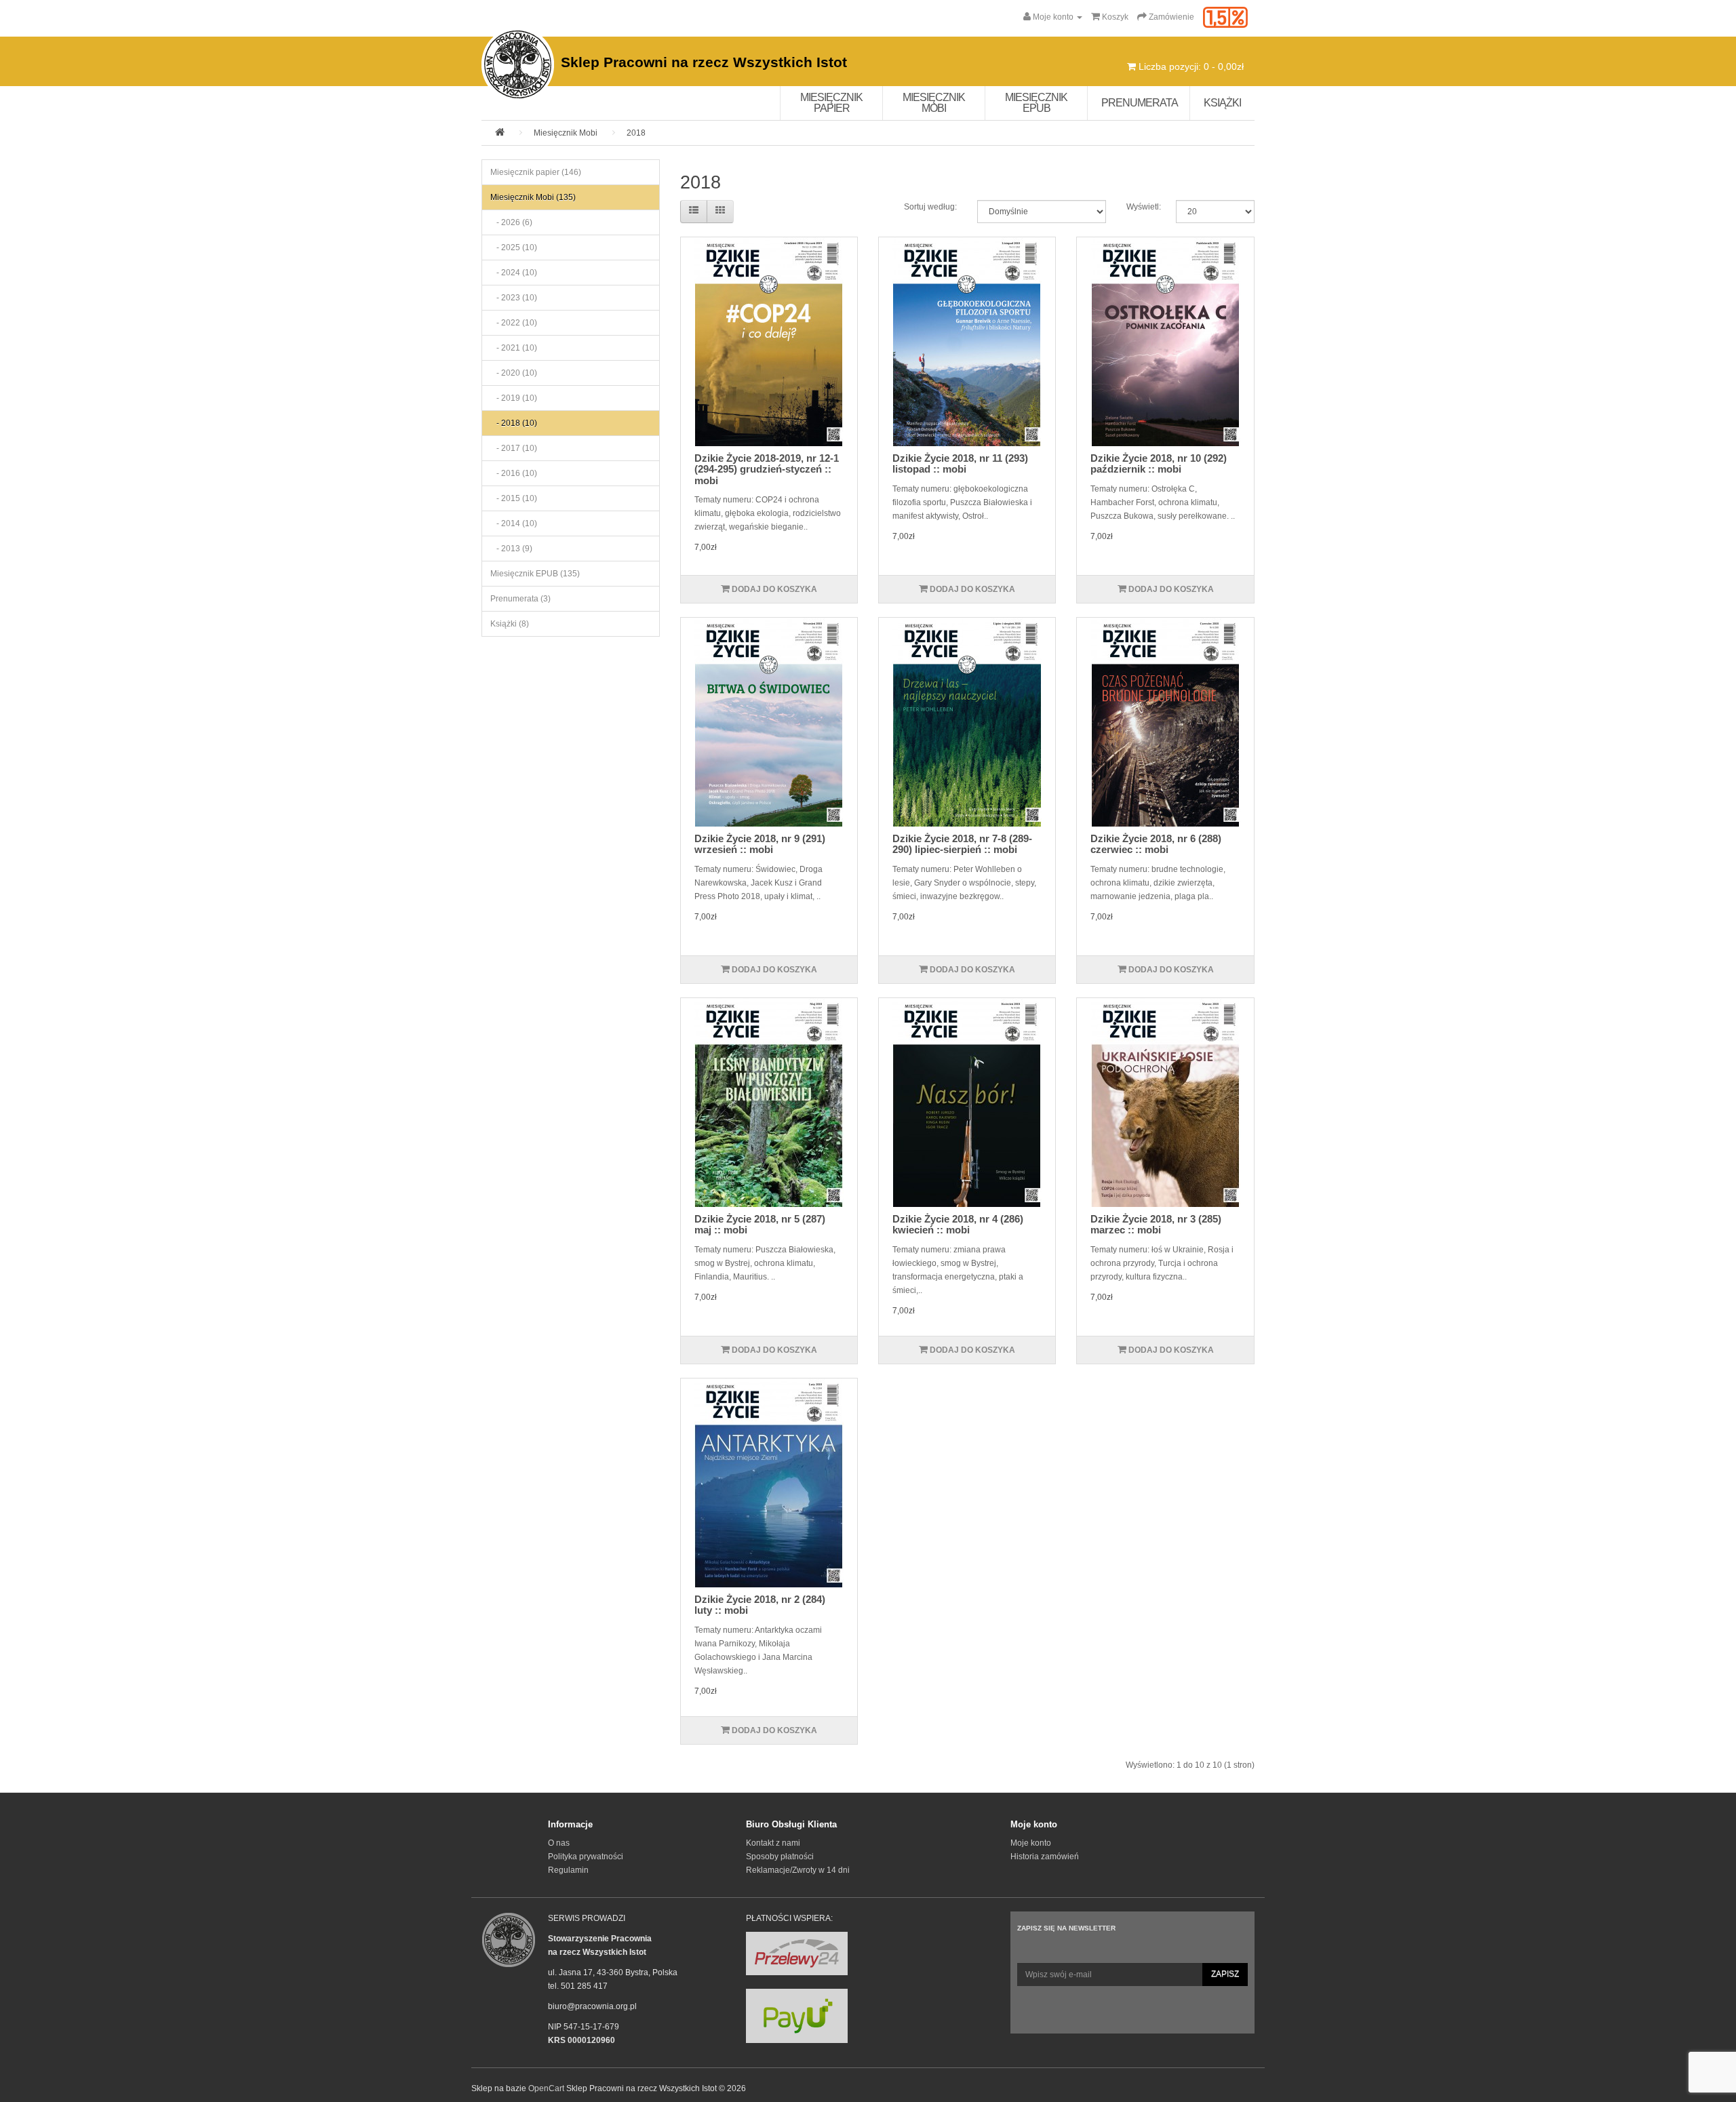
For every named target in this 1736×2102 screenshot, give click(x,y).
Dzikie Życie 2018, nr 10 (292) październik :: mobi (1159, 464)
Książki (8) (510, 624)
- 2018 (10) (514, 423)
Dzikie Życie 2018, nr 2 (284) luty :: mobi (760, 1605)
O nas (559, 1843)
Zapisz (1225, 1974)
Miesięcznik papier (831, 103)
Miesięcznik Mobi (934, 103)
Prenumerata (1140, 103)
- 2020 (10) (514, 373)
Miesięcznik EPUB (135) (535, 574)
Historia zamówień (1045, 1857)
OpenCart (546, 2088)
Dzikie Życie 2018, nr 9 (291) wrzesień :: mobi (760, 844)
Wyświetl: (1141, 207)
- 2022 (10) (514, 323)
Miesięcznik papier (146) (536, 172)
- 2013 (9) (511, 549)
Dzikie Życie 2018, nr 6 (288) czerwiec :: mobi (1156, 844)
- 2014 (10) (514, 523)
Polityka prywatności (586, 1857)
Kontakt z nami (773, 1843)
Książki (1222, 103)
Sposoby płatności (780, 1857)
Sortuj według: (930, 207)
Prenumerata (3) (520, 599)
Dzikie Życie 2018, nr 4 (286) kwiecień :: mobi (958, 1225)
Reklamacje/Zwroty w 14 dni (798, 1870)
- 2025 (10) (514, 247)
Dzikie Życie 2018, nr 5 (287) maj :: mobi (760, 1225)
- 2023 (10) (514, 298)
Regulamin (568, 1870)
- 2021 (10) (514, 348)
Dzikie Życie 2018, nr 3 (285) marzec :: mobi (1156, 1225)
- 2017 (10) (514, 448)
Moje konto (1031, 1843)
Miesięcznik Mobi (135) (533, 197)
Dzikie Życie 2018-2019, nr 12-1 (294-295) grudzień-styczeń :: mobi (767, 469)
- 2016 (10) (514, 473)
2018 (636, 133)
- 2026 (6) (511, 222)
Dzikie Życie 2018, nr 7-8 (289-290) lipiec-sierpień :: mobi (962, 844)
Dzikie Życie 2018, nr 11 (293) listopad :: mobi (960, 464)
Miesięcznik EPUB (1036, 103)
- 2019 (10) (514, 398)
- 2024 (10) (514, 273)
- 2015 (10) (514, 498)
